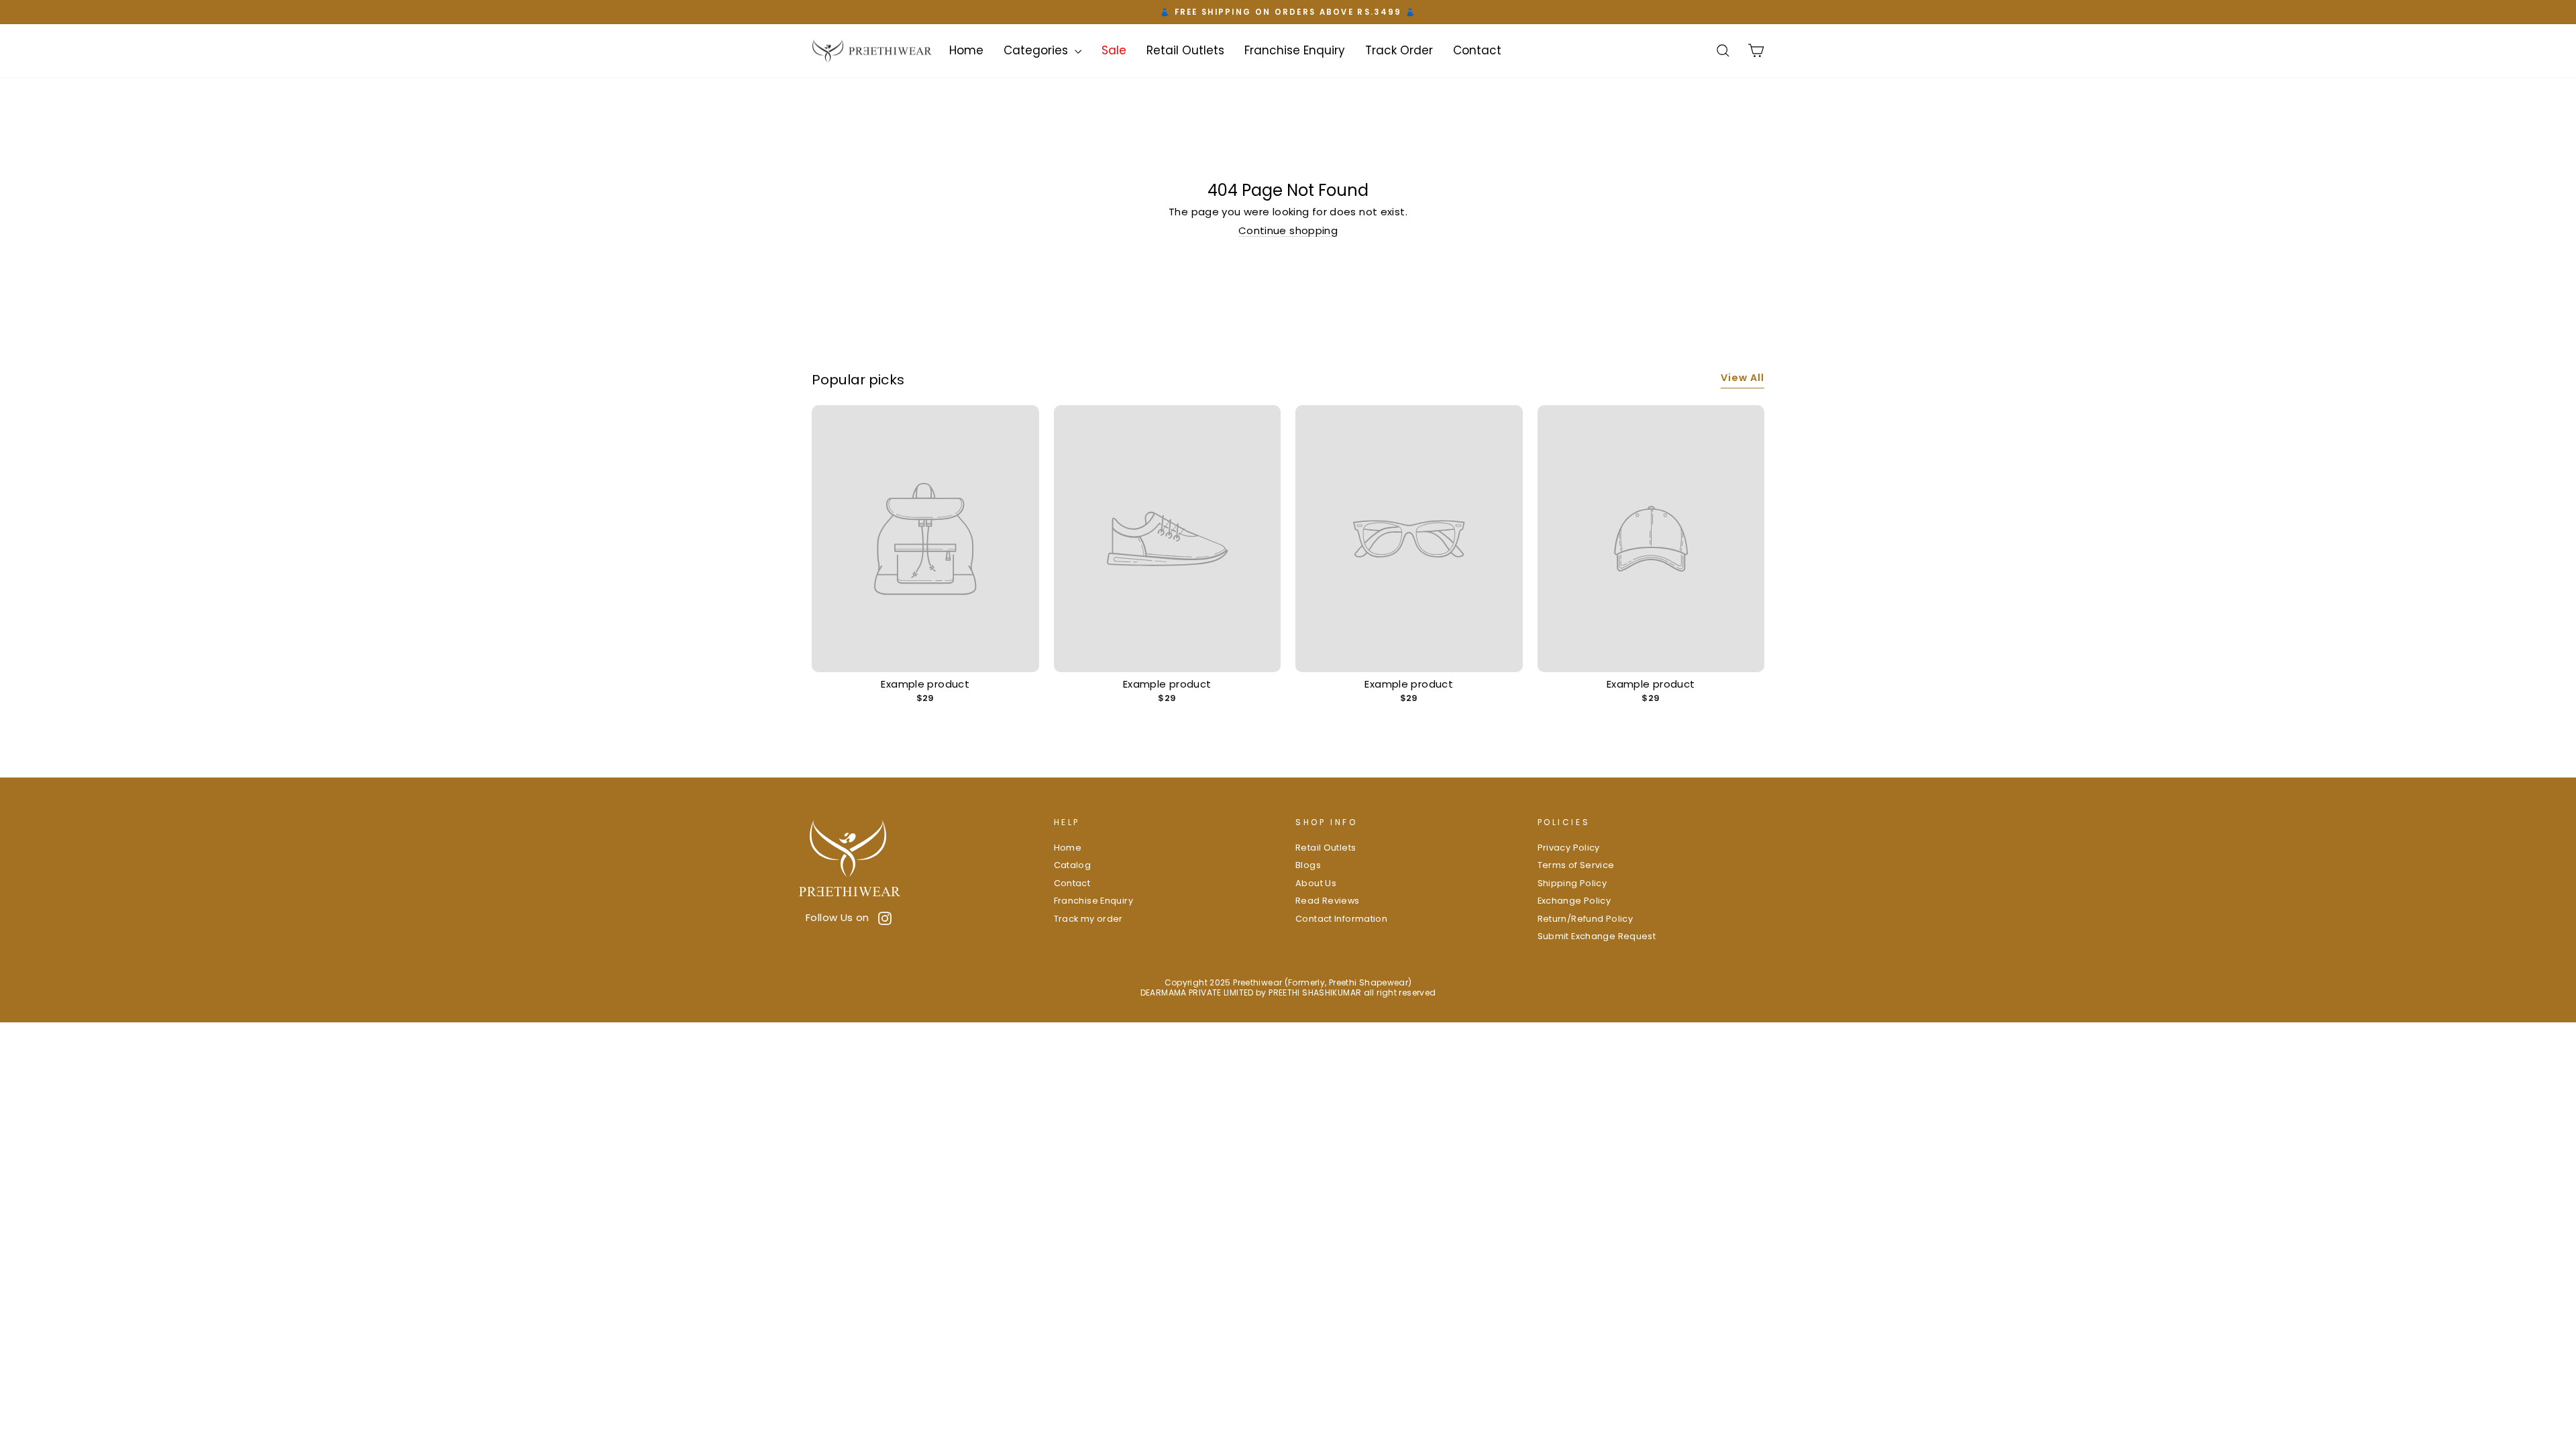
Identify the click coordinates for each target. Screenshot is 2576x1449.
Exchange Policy (1574, 901)
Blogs (1308, 865)
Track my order (1088, 919)
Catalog (1073, 865)
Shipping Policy (1572, 883)
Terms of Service (1576, 865)
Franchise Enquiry (1295, 50)
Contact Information (1341, 919)
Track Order (1399, 50)
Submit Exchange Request (1597, 936)
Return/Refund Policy (1586, 919)
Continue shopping (1288, 230)
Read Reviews (1328, 901)
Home (966, 50)
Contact (1477, 50)
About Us (1316, 883)
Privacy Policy (1569, 848)
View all (1742, 378)
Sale (1114, 50)
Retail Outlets (1185, 50)
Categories (1037, 50)
